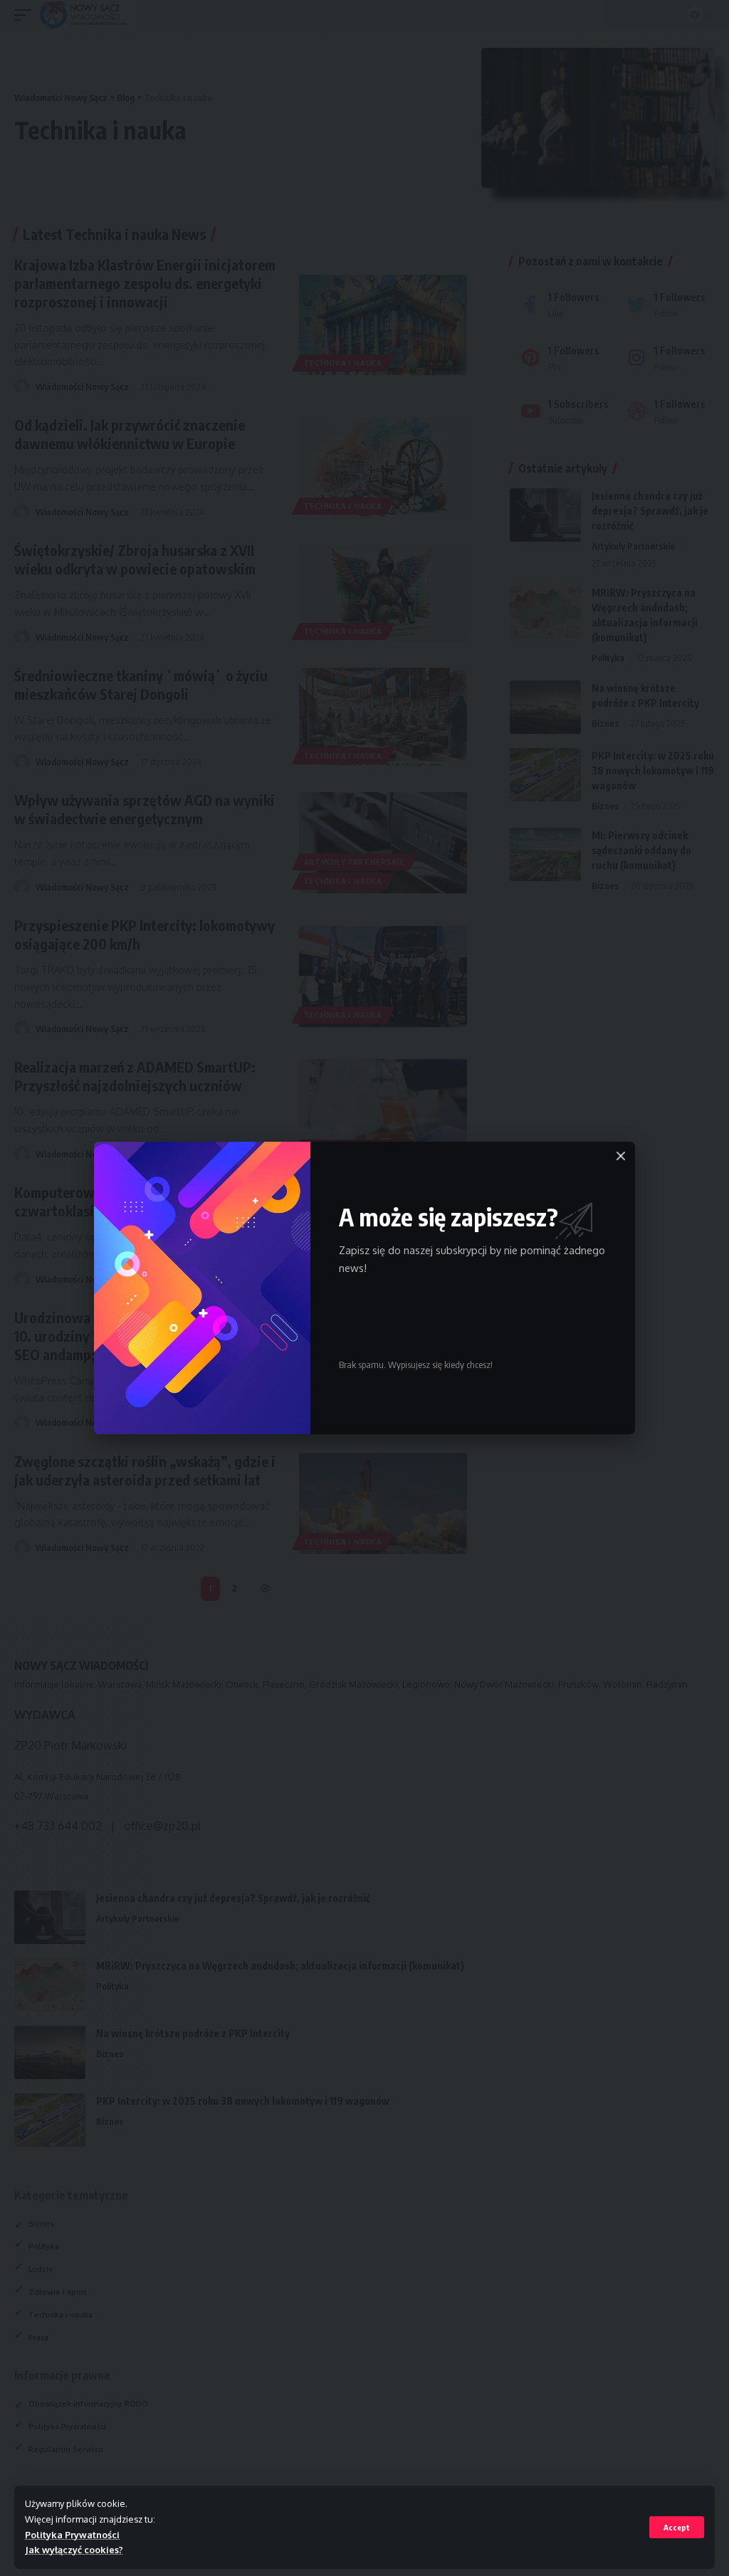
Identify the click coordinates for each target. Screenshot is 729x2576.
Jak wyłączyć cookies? (74, 2550)
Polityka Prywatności (72, 2535)
